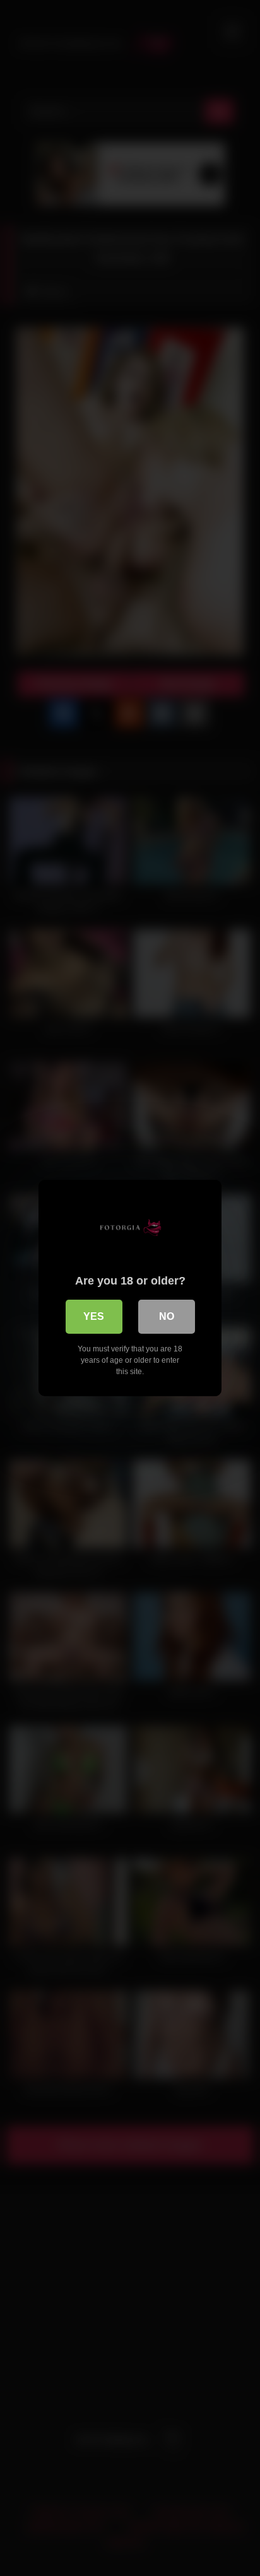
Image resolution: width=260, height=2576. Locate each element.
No (167, 1316)
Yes (94, 1316)
